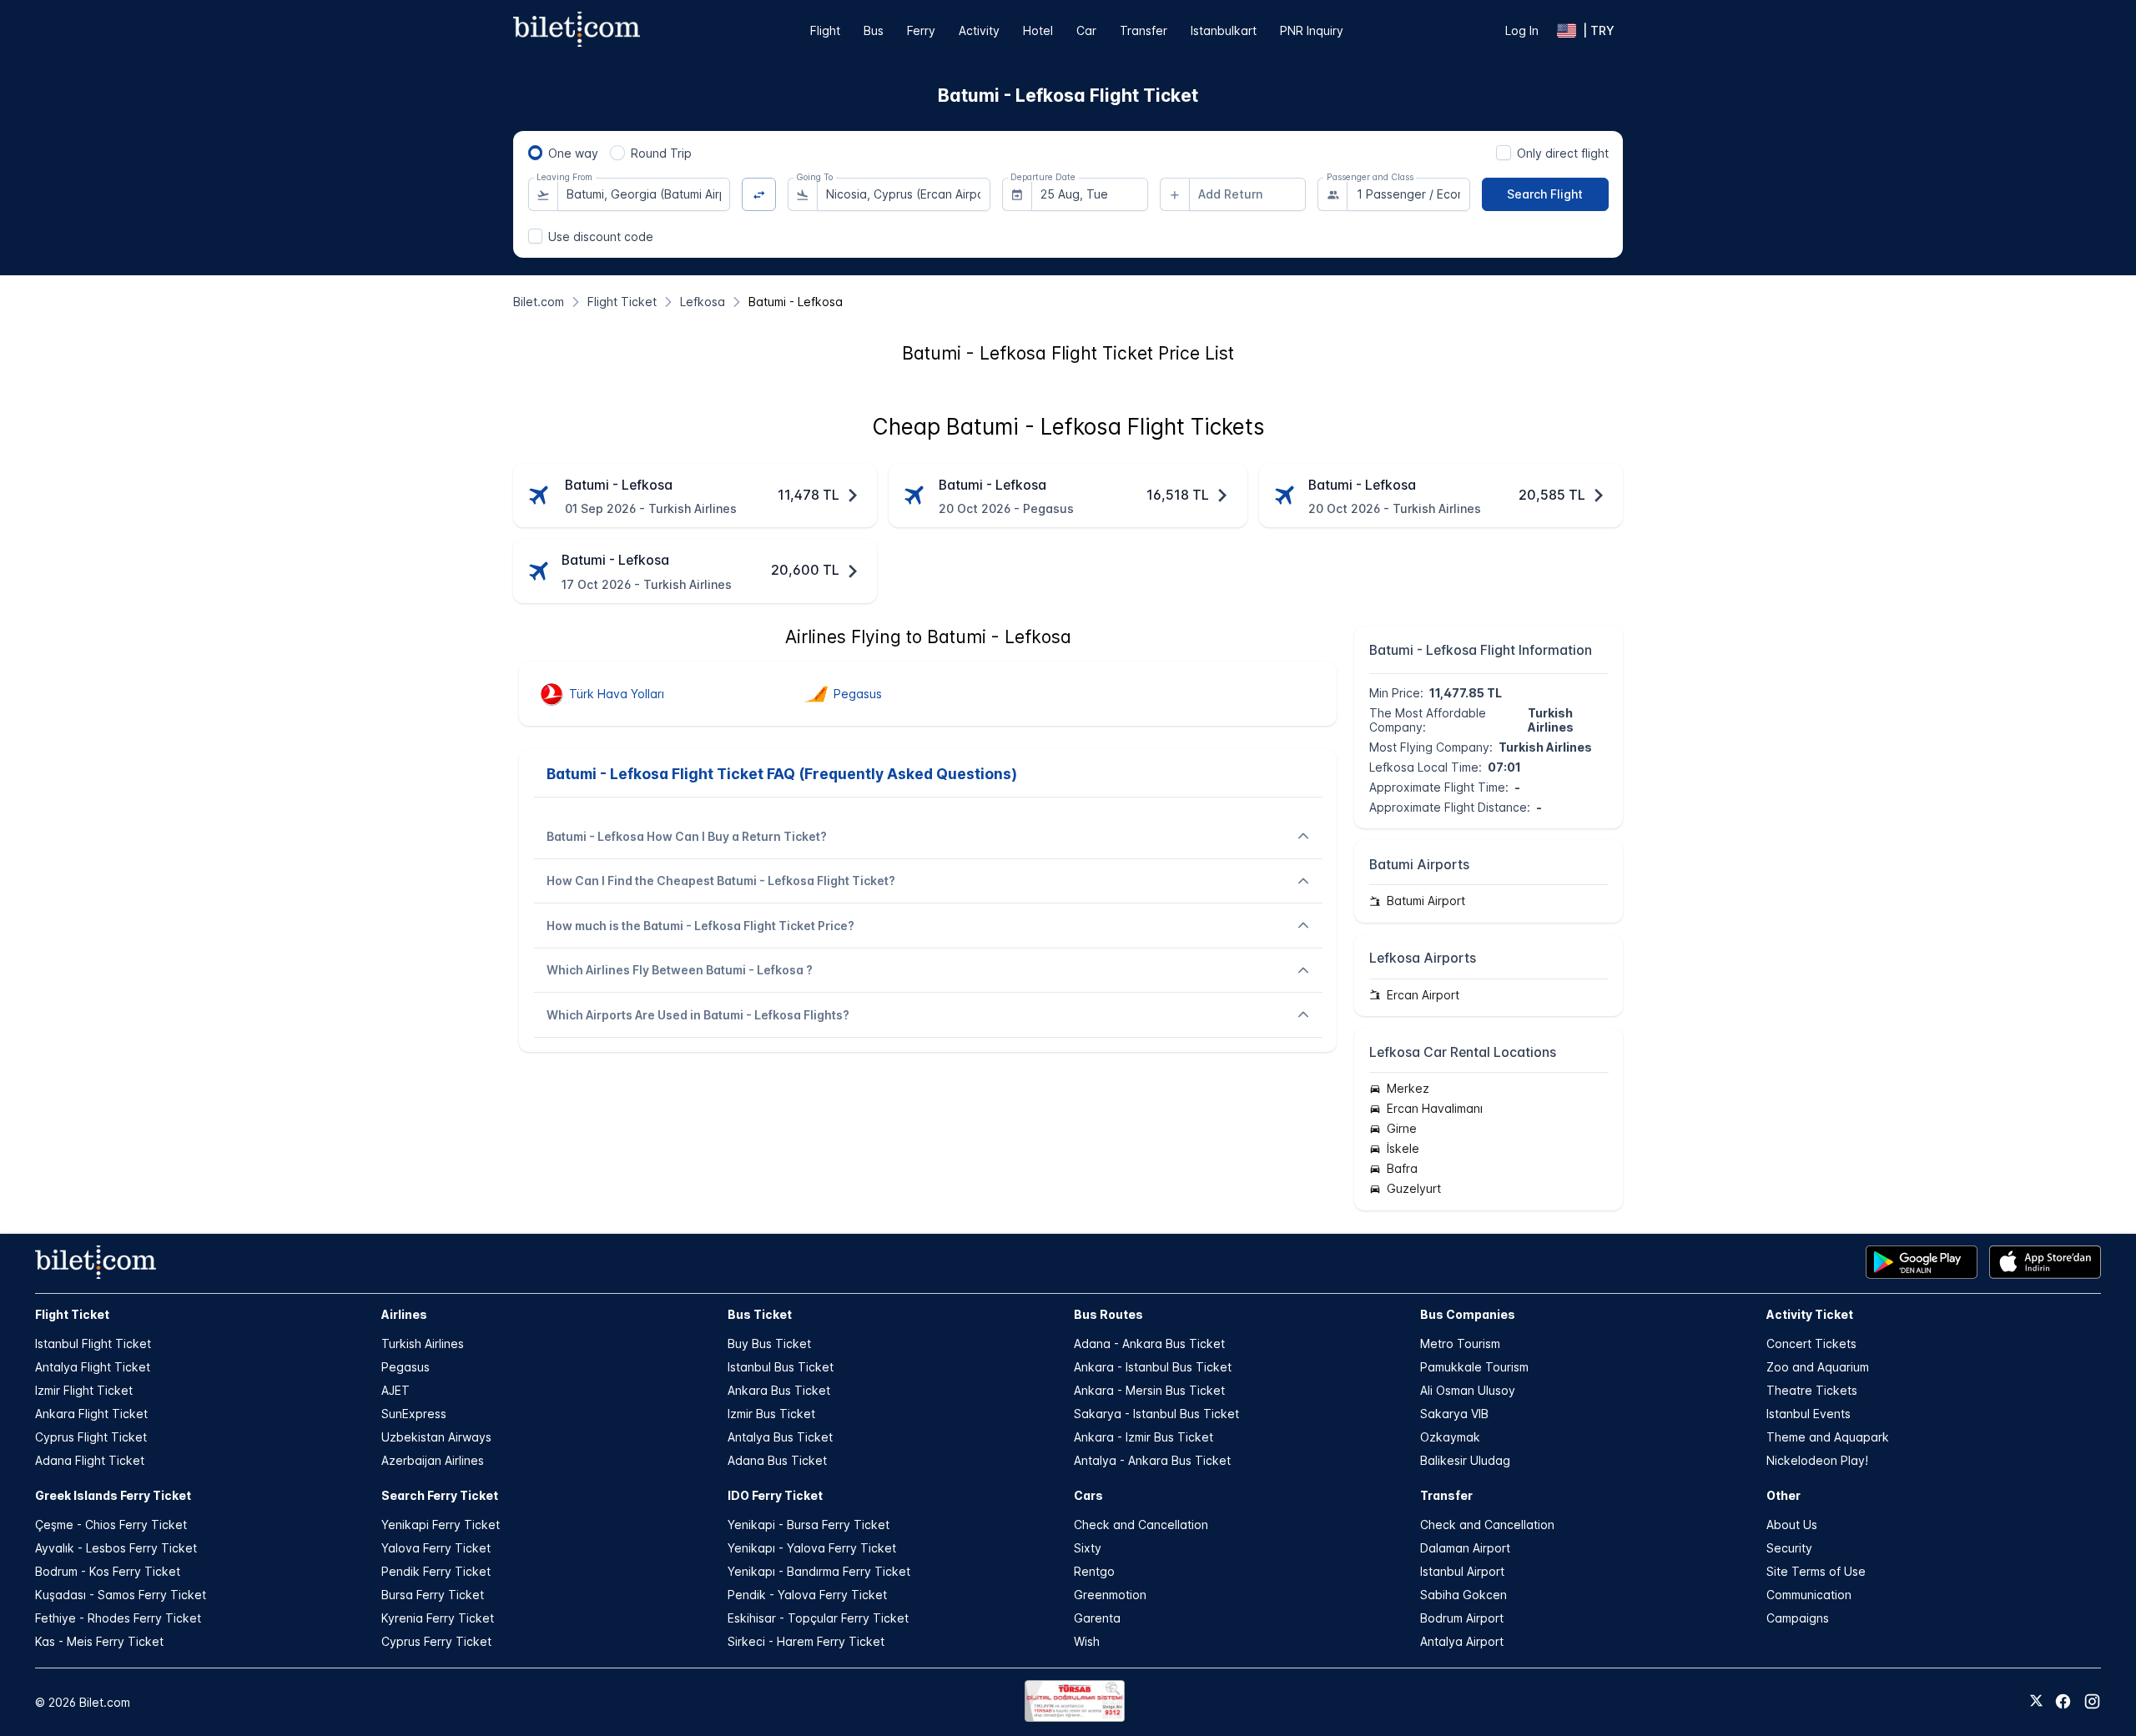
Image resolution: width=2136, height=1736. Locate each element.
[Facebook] (2063, 1701)
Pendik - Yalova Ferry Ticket (807, 1595)
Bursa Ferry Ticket (433, 1595)
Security (1789, 1548)
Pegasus (406, 1367)
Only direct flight (1563, 153)
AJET (395, 1390)
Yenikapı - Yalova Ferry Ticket (812, 1548)
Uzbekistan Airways (436, 1437)
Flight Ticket (72, 1314)
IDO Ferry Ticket (775, 1495)
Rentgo (1094, 1571)
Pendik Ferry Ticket (436, 1571)
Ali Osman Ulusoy (1468, 1390)
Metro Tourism (1460, 1344)
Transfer (1144, 30)
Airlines (404, 1314)
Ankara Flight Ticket (91, 1414)
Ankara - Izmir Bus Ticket (1144, 1437)
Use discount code (601, 236)
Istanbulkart (1224, 30)
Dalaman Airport (1465, 1548)
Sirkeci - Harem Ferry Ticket (806, 1641)
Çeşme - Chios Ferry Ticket (111, 1525)
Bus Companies (1468, 1314)
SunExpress (414, 1414)
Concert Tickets (1811, 1344)
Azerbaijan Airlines (433, 1460)
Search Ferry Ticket (440, 1495)
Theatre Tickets (1812, 1390)
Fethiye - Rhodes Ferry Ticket (118, 1618)
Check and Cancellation (1141, 1525)
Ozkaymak (1450, 1437)
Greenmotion (1110, 1595)
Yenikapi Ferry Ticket (441, 1525)
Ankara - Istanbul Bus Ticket (1153, 1367)
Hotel (1038, 30)
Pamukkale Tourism (1474, 1367)
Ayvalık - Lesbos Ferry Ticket (116, 1548)
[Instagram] (2092, 1701)
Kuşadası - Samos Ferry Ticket (121, 1595)
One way (573, 153)
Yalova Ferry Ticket (436, 1548)
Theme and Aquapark (1828, 1437)
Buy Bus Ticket (769, 1344)
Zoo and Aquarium (1818, 1367)
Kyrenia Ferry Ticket (438, 1618)
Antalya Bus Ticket (780, 1437)
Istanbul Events (1809, 1414)
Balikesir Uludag (1465, 1460)
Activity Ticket (1810, 1314)
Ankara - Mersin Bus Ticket (1149, 1390)
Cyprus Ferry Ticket (436, 1641)
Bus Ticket (760, 1314)
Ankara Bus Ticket (779, 1390)
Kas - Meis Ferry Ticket (99, 1641)
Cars (1088, 1495)
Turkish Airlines (423, 1344)
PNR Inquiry (1312, 30)
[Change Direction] (759, 195)
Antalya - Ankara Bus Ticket (1152, 1460)
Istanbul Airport (1462, 1571)
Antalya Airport (1462, 1641)
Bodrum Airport (1462, 1618)
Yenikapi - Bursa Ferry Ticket (809, 1525)
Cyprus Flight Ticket (91, 1437)
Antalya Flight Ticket (93, 1367)
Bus (874, 30)
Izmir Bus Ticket (771, 1414)
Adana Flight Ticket (90, 1460)
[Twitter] (2036, 1702)
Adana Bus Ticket (777, 1460)
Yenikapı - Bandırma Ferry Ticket (819, 1571)
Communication (1809, 1595)
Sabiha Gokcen (1463, 1595)
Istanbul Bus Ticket (781, 1367)
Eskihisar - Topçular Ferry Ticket (818, 1618)
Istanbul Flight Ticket (93, 1344)
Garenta (1097, 1618)
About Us (1792, 1525)
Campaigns (1798, 1618)
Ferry (921, 30)
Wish (1087, 1641)
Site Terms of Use (1816, 1571)
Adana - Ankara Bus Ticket (1149, 1344)
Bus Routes (1108, 1314)
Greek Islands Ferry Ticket (113, 1495)
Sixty (1088, 1548)
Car (1086, 30)
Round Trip (661, 153)
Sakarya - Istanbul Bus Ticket (1156, 1414)
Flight (825, 30)
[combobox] (644, 194)
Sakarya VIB (1454, 1414)
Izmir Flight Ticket (84, 1390)
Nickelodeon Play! (1817, 1460)
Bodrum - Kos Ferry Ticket (108, 1571)
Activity (979, 30)
